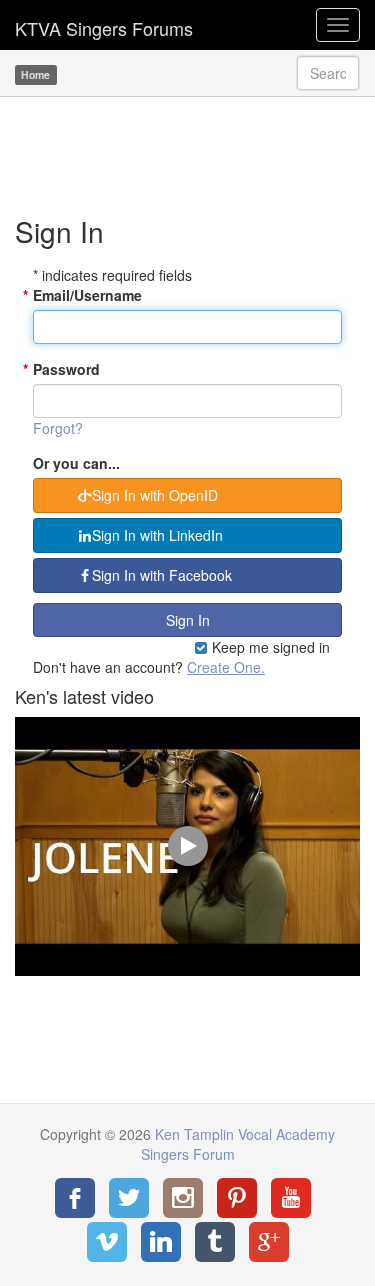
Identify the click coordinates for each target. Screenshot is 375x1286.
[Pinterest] (237, 1198)
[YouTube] (291, 1198)
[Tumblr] (215, 1242)
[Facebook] (75, 1198)
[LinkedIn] (161, 1242)
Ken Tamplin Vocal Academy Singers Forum (104, 25)
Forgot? (58, 428)
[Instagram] (183, 1198)
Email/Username (87, 295)
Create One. (226, 667)
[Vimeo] (107, 1242)
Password (66, 369)
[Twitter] (129, 1198)
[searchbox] (328, 73)
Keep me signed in (269, 647)
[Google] (269, 1242)
